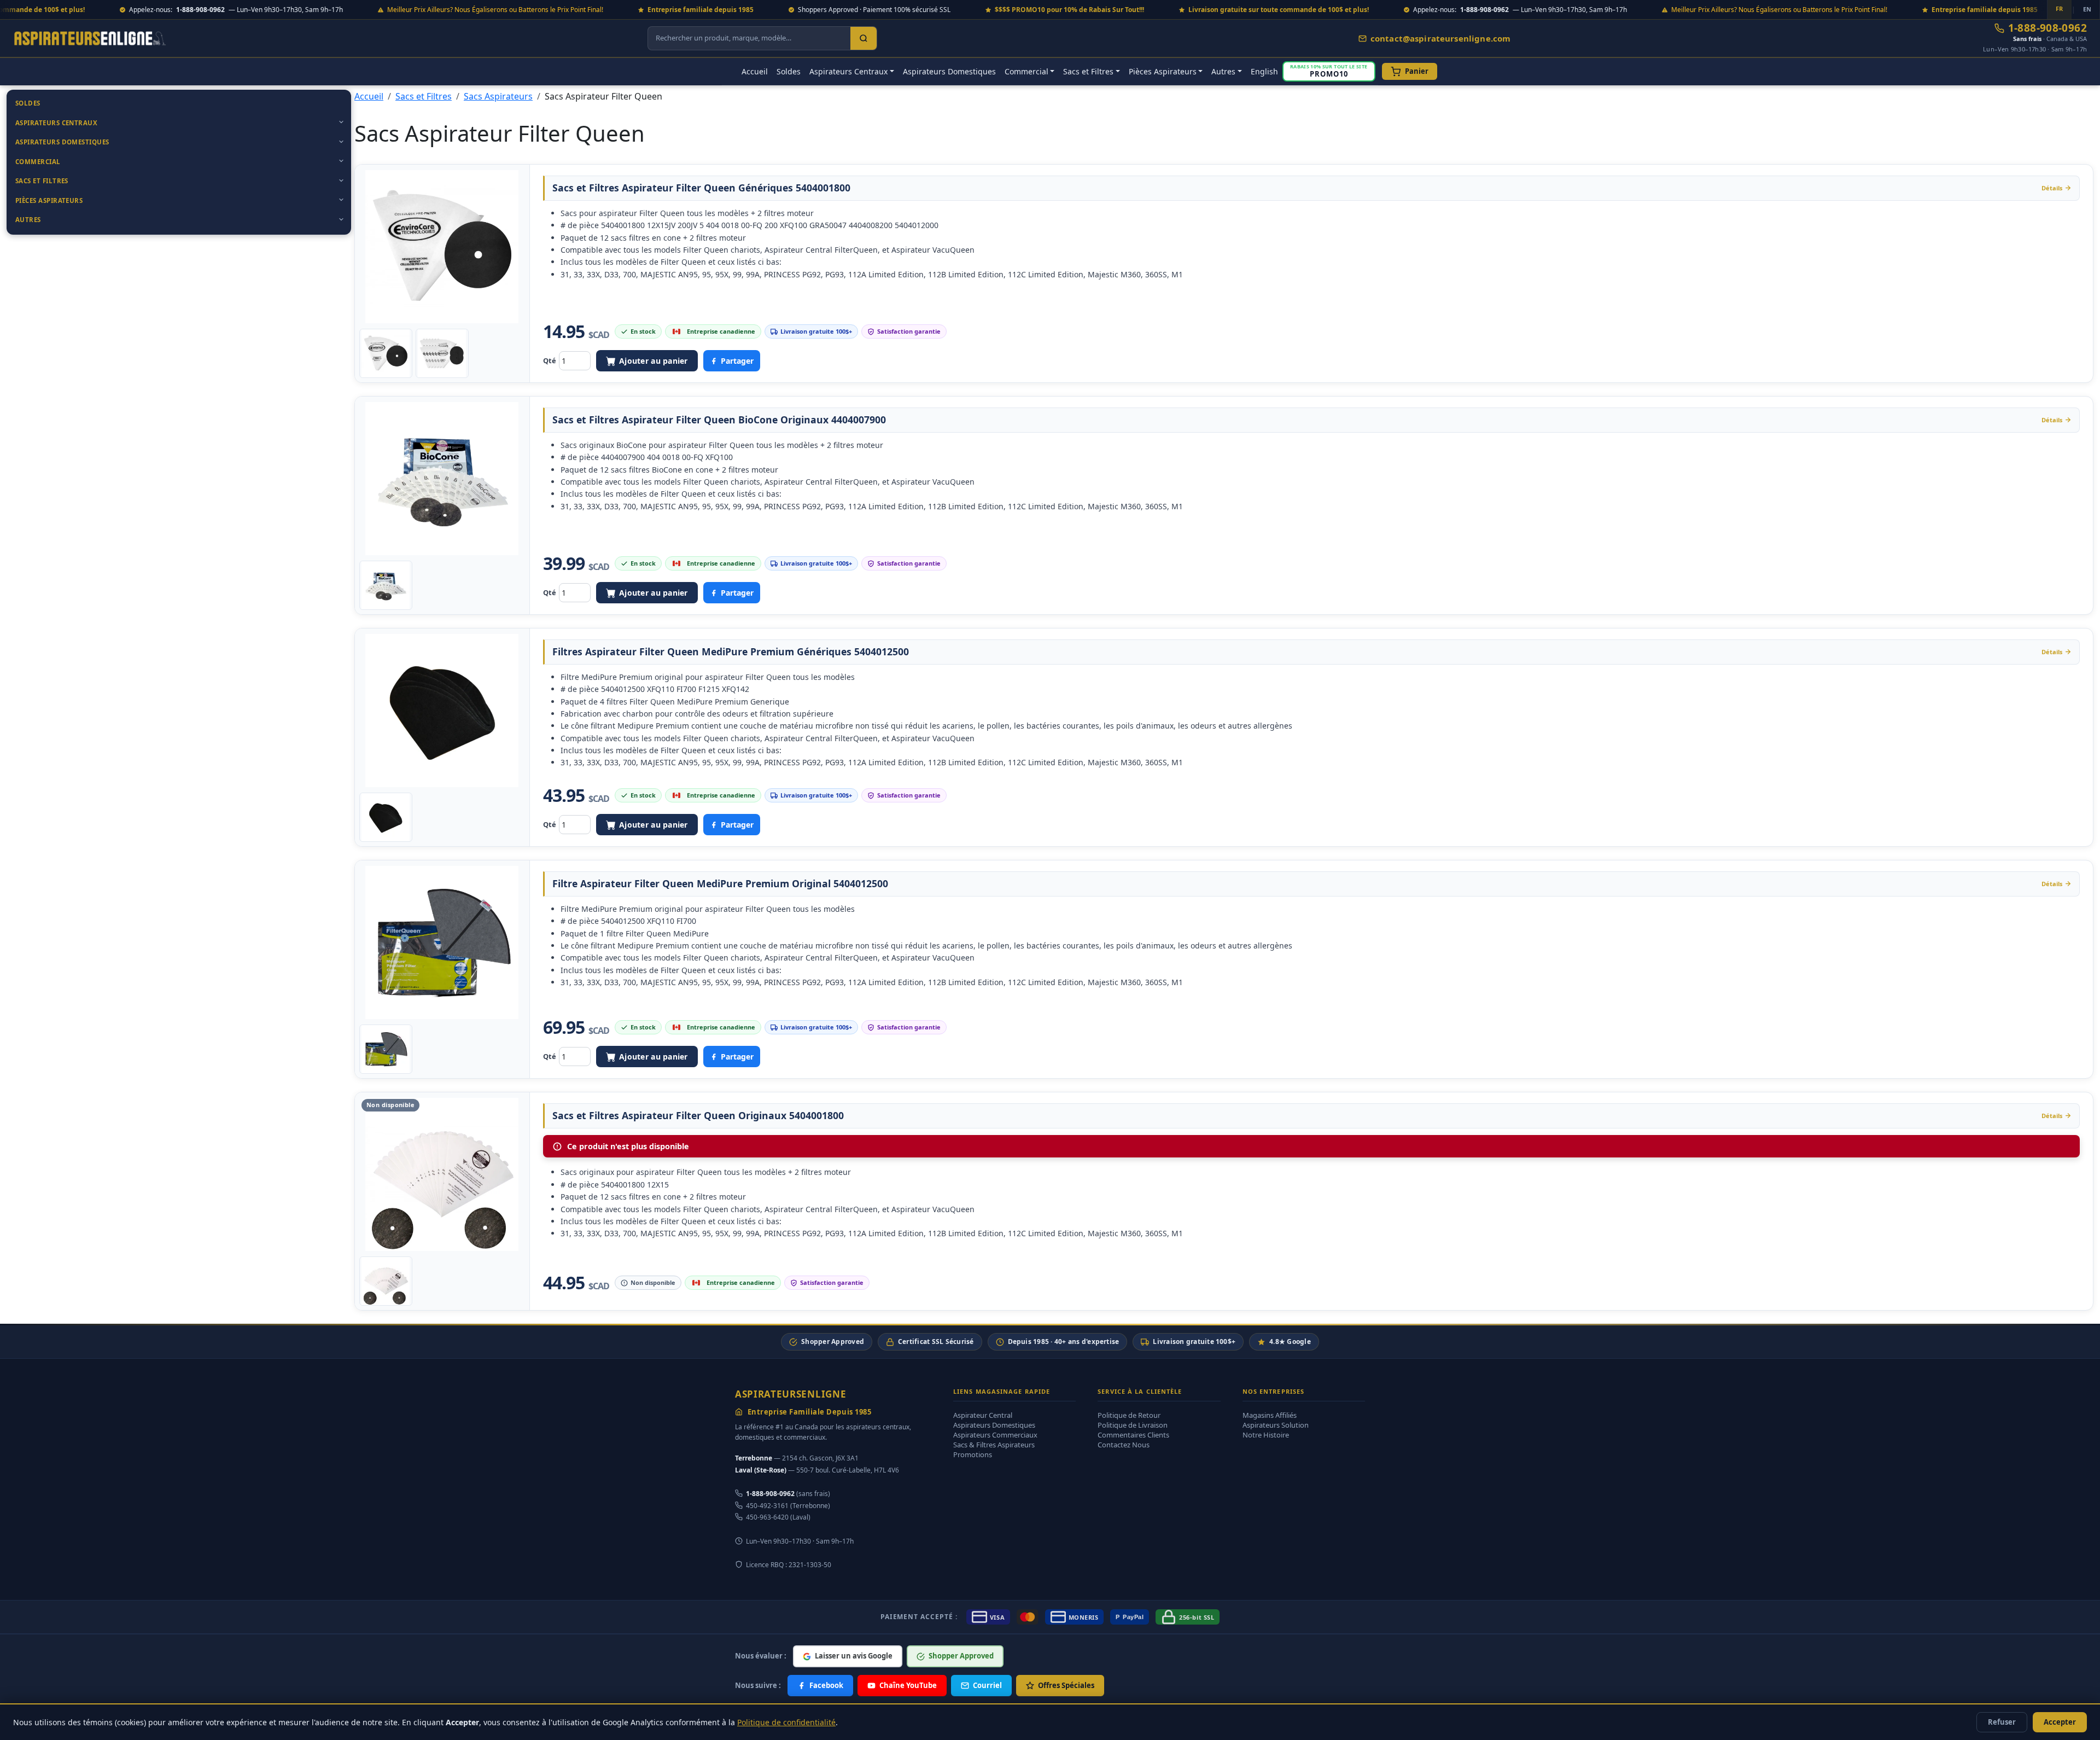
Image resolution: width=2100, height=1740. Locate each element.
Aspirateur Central (983, 1415)
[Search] (864, 38)
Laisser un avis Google (854, 1656)
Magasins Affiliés (1270, 1415)
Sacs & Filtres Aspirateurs (994, 1445)
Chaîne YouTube (908, 1685)
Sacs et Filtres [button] (1088, 71)
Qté (550, 360)
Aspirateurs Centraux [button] (848, 71)
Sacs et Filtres (42, 181)
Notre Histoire (1266, 1435)
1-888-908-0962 (2047, 28)
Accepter (2060, 1722)
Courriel (987, 1685)
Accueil (755, 71)
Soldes (789, 71)
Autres (28, 220)
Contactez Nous (1124, 1445)
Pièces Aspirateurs (49, 200)
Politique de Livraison (1133, 1425)
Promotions (973, 1454)
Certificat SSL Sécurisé (936, 1342)
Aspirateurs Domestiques (949, 71)
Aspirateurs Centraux (56, 123)
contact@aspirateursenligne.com (1441, 38)
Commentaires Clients (1133, 1435)
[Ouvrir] (341, 122)
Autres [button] (1223, 71)
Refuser (2002, 1722)
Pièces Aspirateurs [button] (1163, 71)
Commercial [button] (1026, 71)
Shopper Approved (833, 1342)
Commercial (38, 162)
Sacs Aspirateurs (498, 96)
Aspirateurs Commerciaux (995, 1435)
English (1264, 71)
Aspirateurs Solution (1276, 1425)
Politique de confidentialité (786, 1722)
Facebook (826, 1685)
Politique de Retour (1129, 1415)
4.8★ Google (1290, 1342)
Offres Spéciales (1066, 1685)
